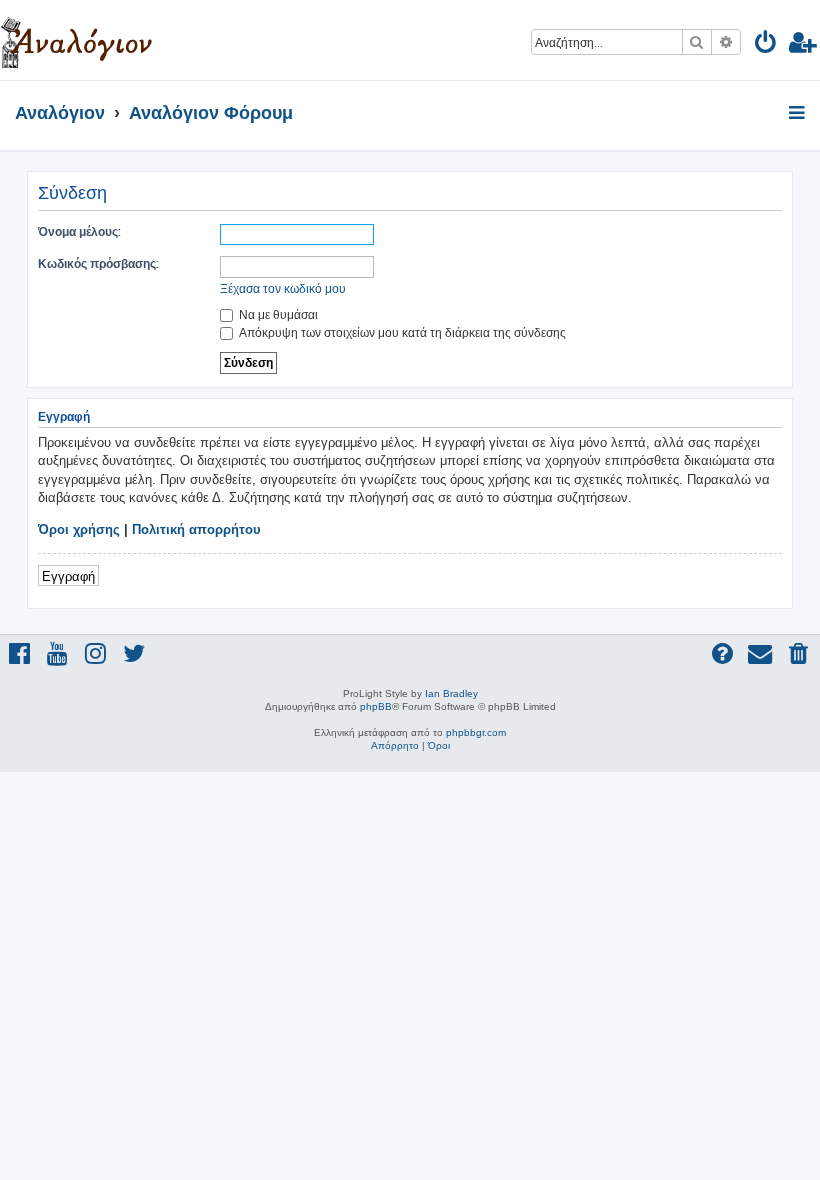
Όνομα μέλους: (79, 231)
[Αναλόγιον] (76, 40)
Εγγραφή (68, 575)
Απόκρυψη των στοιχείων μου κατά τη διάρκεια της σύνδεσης (401, 332)
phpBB (376, 706)
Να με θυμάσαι (277, 314)
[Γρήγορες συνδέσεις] (798, 114)
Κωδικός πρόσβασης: (98, 263)
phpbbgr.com (476, 732)
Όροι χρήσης (79, 529)
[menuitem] (766, 45)
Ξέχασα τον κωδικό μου (283, 288)
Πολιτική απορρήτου (196, 529)
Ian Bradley (451, 693)
